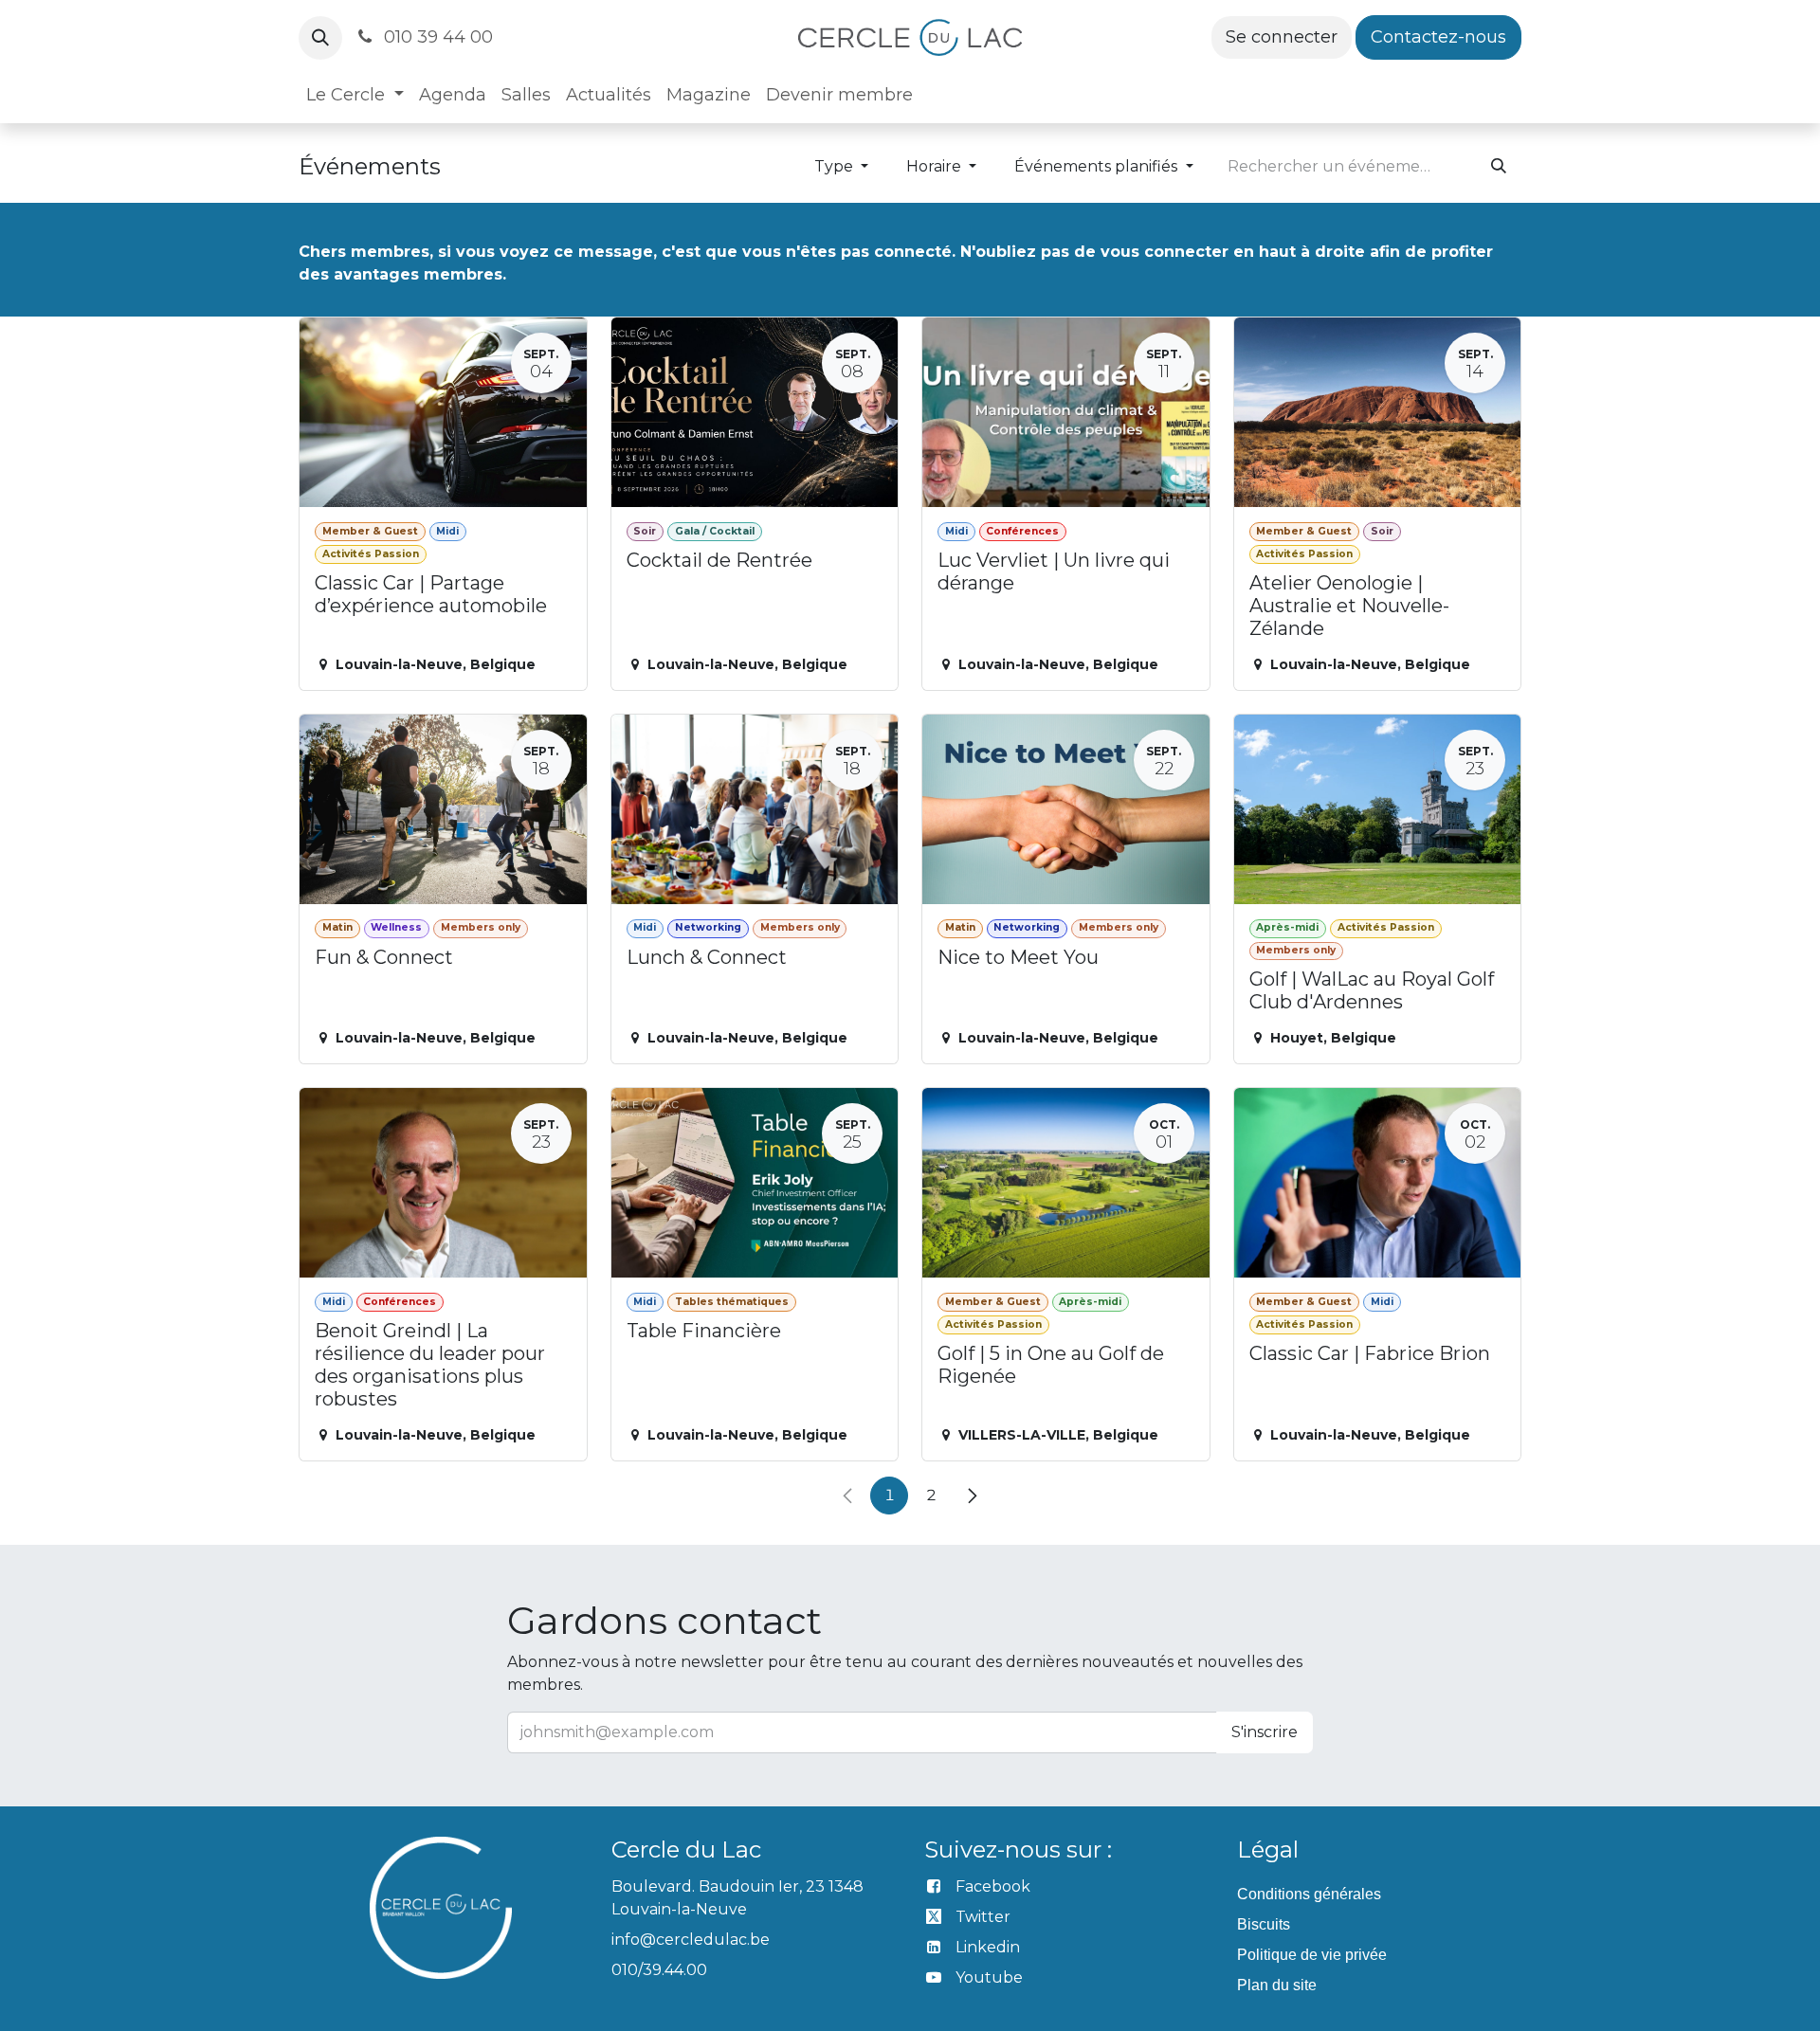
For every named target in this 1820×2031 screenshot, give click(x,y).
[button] (320, 38)
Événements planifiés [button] (1098, 166)
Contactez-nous (1438, 37)
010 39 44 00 (436, 37)
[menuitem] (355, 95)
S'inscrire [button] (1265, 1732)
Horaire (936, 166)
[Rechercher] (1499, 167)
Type (836, 166)
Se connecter (1282, 37)
